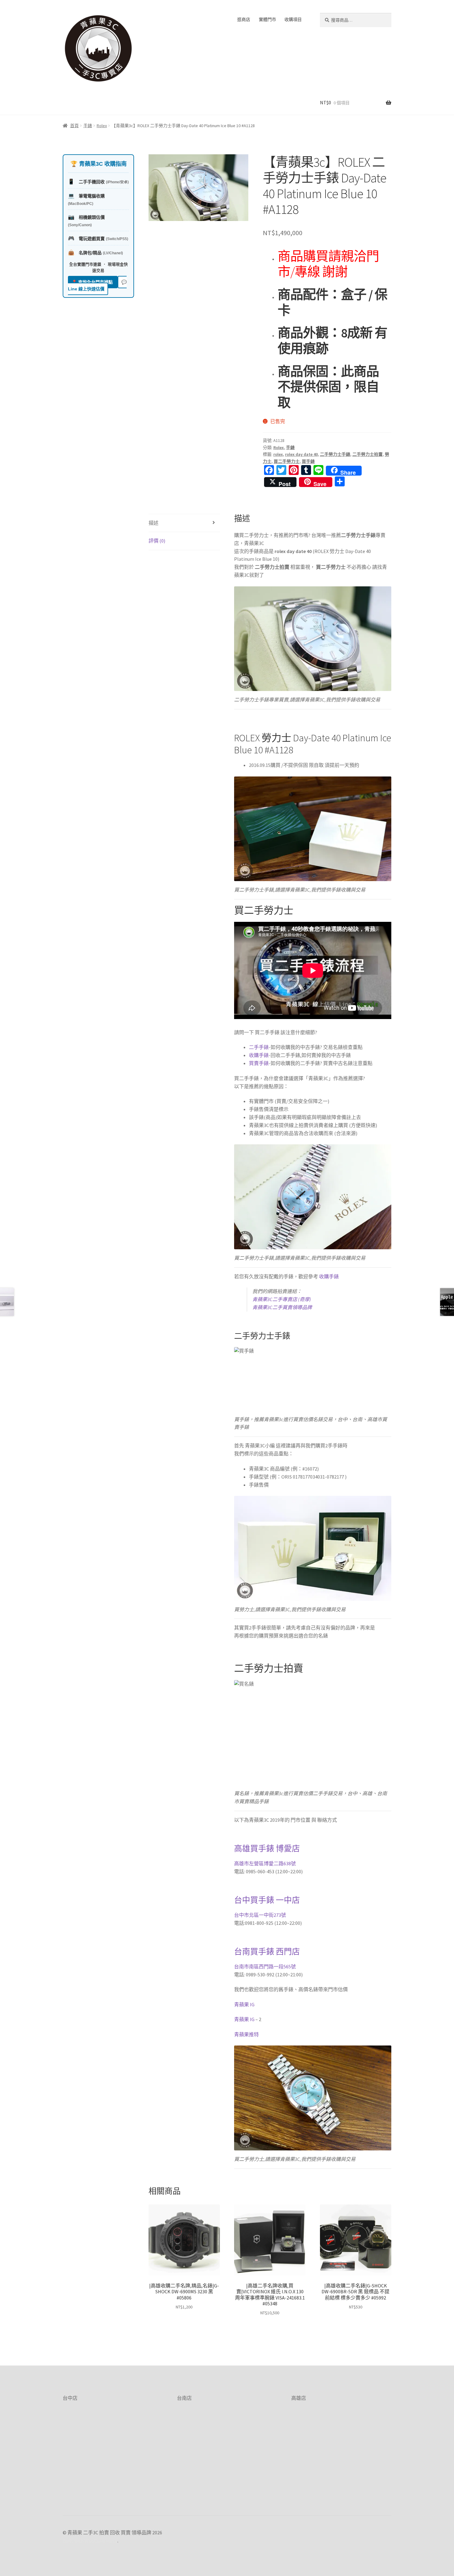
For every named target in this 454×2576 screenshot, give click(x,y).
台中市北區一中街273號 (260, 1915)
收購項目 (293, 19)
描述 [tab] (153, 523)
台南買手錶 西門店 (267, 1952)
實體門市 (267, 19)
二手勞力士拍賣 (368, 454)
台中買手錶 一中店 (267, 1900)
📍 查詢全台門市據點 (93, 282)
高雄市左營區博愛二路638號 (265, 1863)
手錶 (88, 126)
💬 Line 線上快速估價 (97, 286)
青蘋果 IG (244, 2004)
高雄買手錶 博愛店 (267, 1849)
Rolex (102, 126)
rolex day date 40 (301, 454)
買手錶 (308, 461)
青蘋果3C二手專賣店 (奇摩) (282, 1299)
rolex (278, 454)
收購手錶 (259, 1055)
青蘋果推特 (246, 2034)
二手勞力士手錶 (335, 454)
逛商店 (244, 19)
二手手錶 (259, 1047)
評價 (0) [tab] (157, 541)
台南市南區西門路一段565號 (265, 1966)
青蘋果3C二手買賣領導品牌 (282, 1307)
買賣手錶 (259, 1063)
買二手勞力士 (287, 461)
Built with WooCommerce (90, 2541)
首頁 (74, 126)
